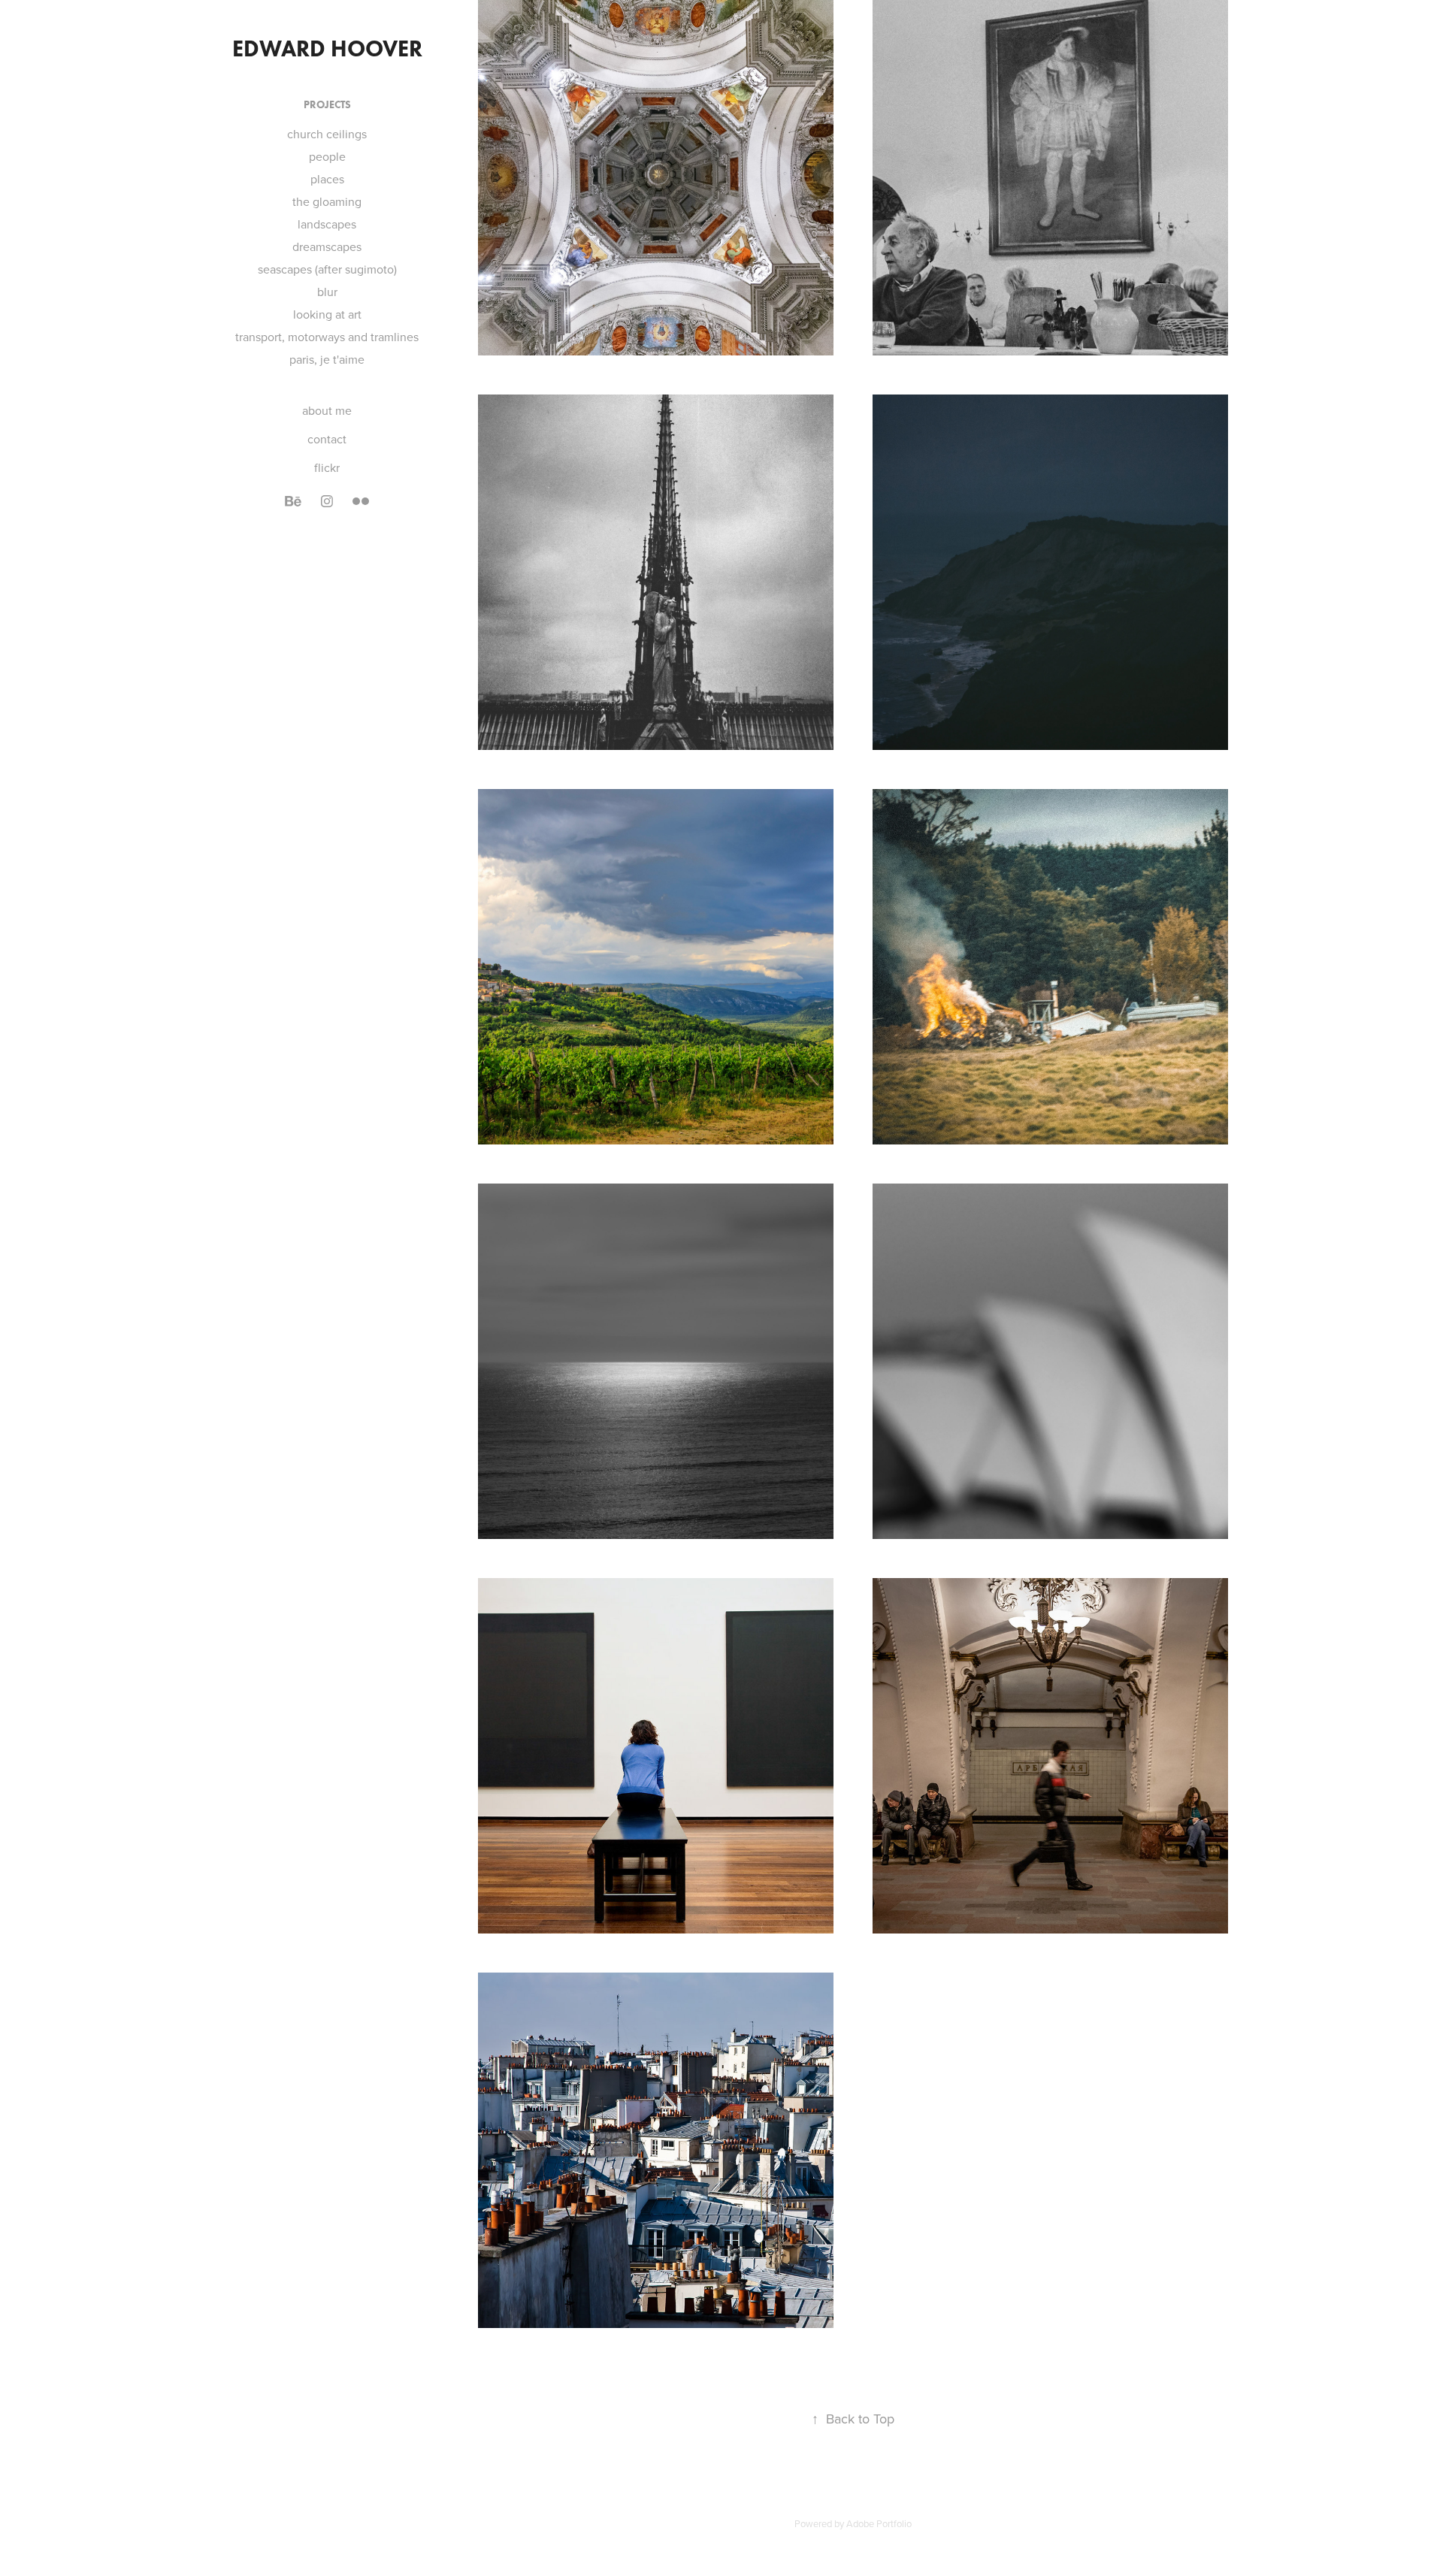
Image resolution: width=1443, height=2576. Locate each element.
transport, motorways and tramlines (327, 337)
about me (327, 410)
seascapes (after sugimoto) (327, 269)
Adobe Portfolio (879, 2523)
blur (327, 292)
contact (327, 439)
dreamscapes (327, 246)
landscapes (327, 224)
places (327, 179)
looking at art (327, 314)
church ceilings (327, 134)
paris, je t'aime (327, 359)
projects (327, 105)
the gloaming (327, 201)
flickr (327, 467)
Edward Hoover (327, 48)
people (327, 156)
